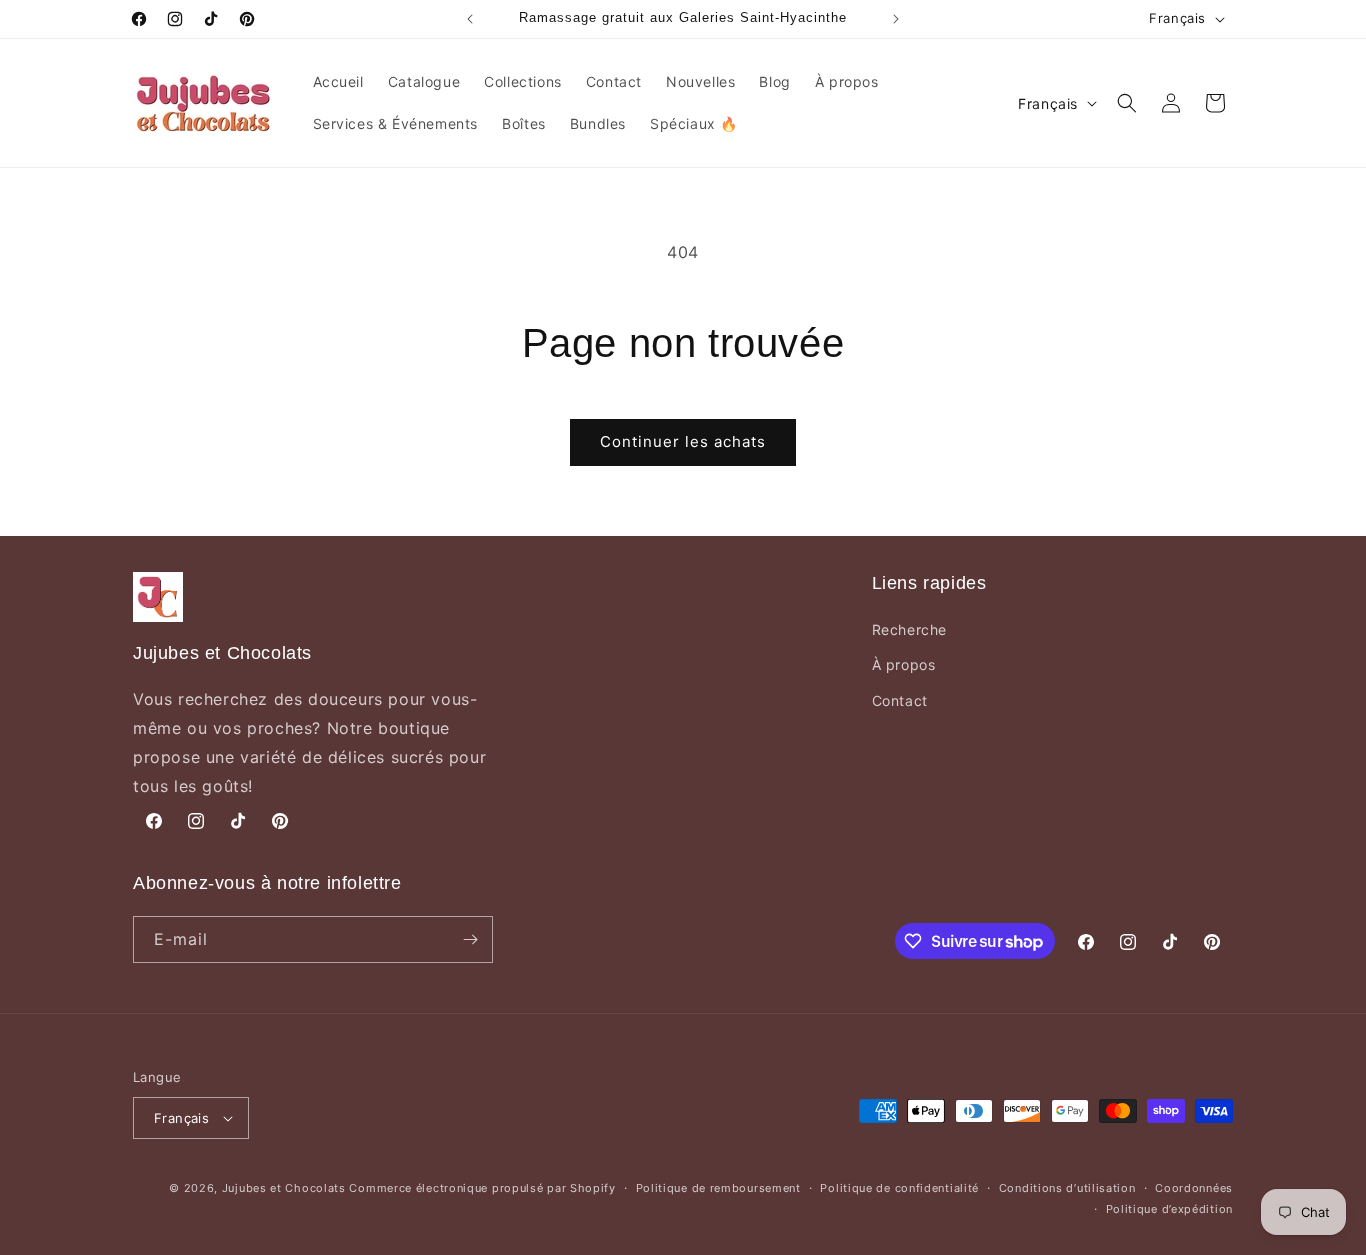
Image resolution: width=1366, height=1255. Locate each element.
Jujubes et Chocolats (284, 1188)
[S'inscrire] (470, 939)
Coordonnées (1194, 1188)
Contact (900, 700)
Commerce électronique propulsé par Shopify (482, 1188)
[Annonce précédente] (470, 19)
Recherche (909, 629)
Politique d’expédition (1169, 1209)
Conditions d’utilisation (1067, 1188)
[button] (1127, 103)
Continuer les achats (683, 441)
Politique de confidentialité (899, 1188)
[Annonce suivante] (896, 19)
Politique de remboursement (718, 1188)
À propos (904, 664)
